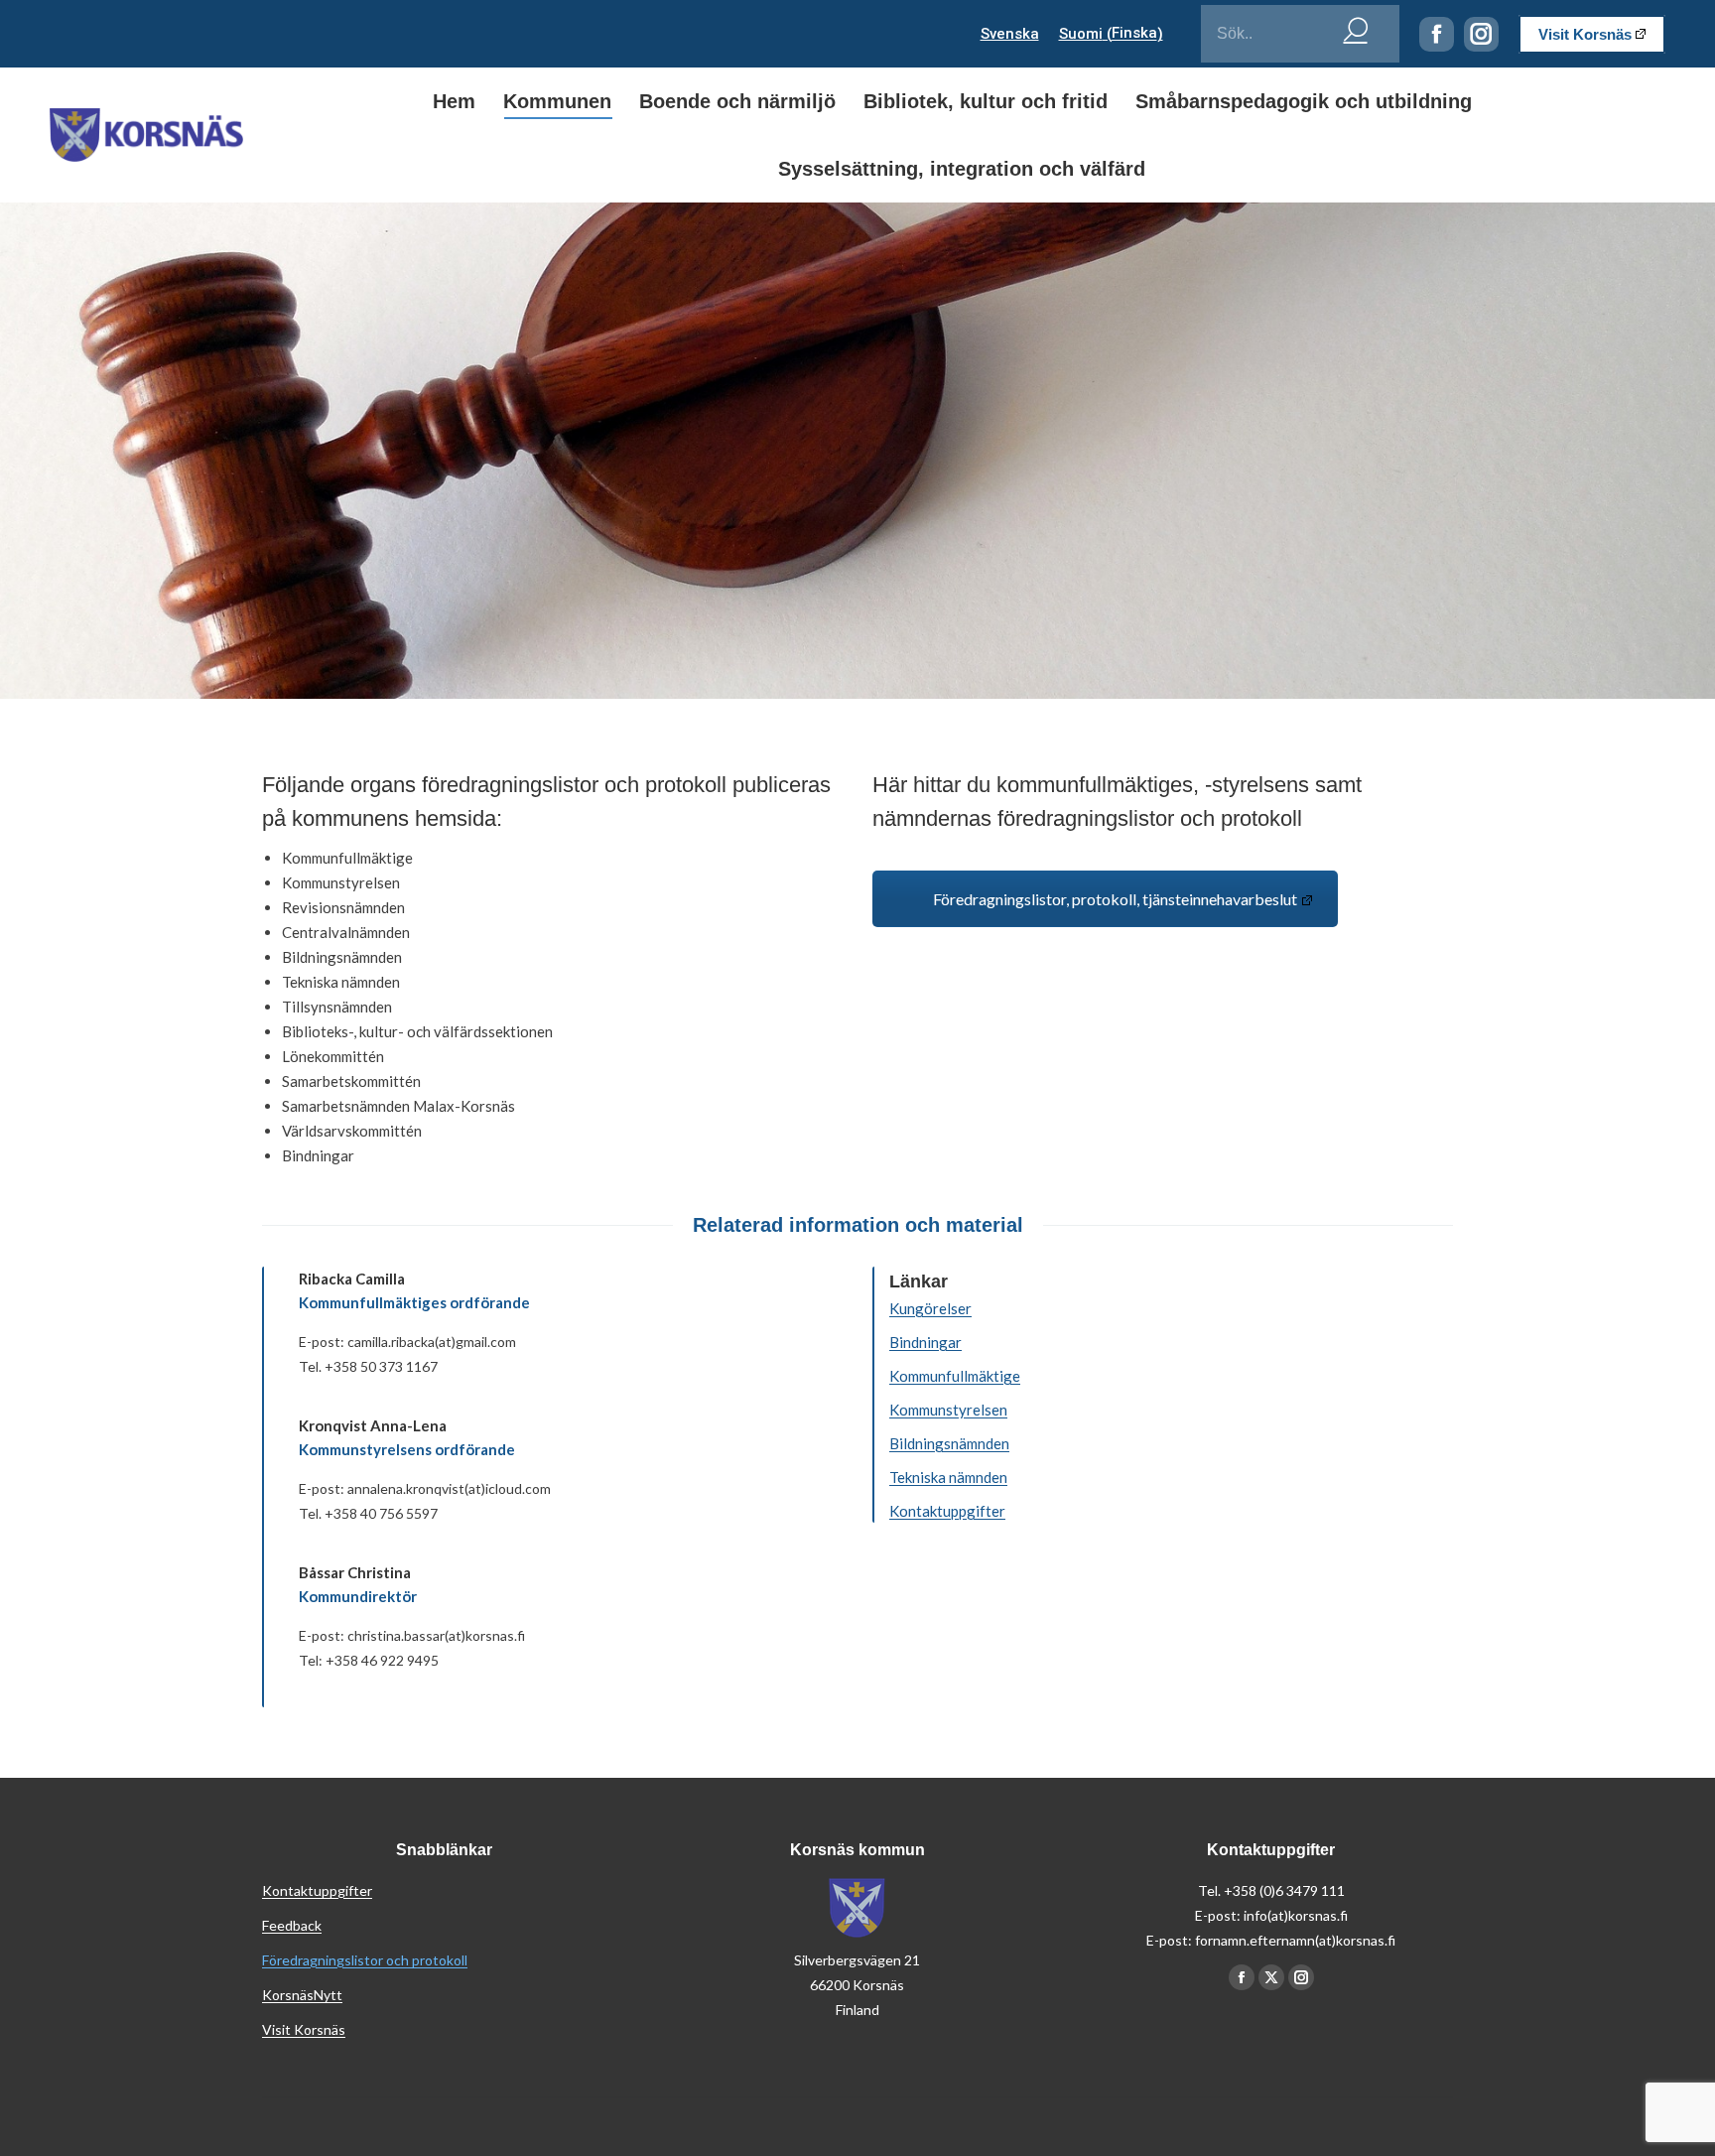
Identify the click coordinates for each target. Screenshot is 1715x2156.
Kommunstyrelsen (948, 1410)
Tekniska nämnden (948, 1477)
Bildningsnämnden (949, 1443)
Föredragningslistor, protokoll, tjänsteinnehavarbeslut (1115, 899)
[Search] (1356, 29)
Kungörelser (930, 1308)
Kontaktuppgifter (947, 1511)
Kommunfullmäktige (955, 1376)
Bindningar (925, 1342)
